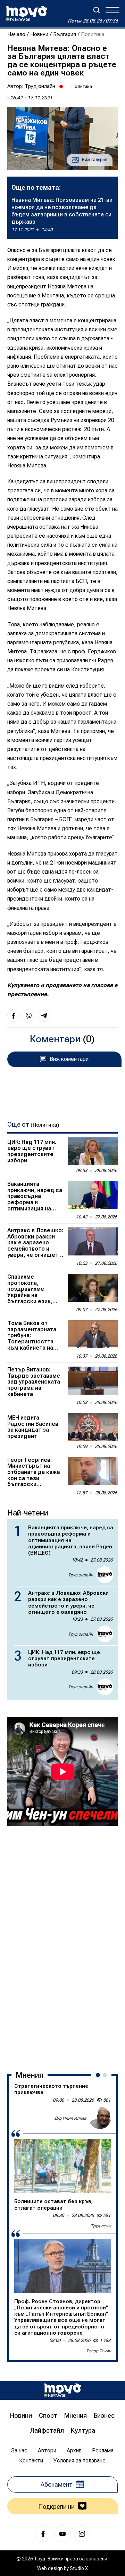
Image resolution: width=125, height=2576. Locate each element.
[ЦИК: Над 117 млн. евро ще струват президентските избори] (93, 1151)
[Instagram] (82, 2534)
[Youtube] (62, 2534)
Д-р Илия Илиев (70, 2118)
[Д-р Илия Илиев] (100, 2118)
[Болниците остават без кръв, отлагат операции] (63, 2166)
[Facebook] (43, 2534)
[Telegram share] (44, 1016)
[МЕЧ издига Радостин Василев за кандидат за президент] (93, 1427)
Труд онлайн (40, 86)
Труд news (101, 2226)
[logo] (26, 14)
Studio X (79, 2568)
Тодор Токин (99, 2351)
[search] (97, 10)
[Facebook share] (14, 1016)
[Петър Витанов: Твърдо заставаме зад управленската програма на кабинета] (93, 1381)
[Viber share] (29, 1016)
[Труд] (62, 2390)
